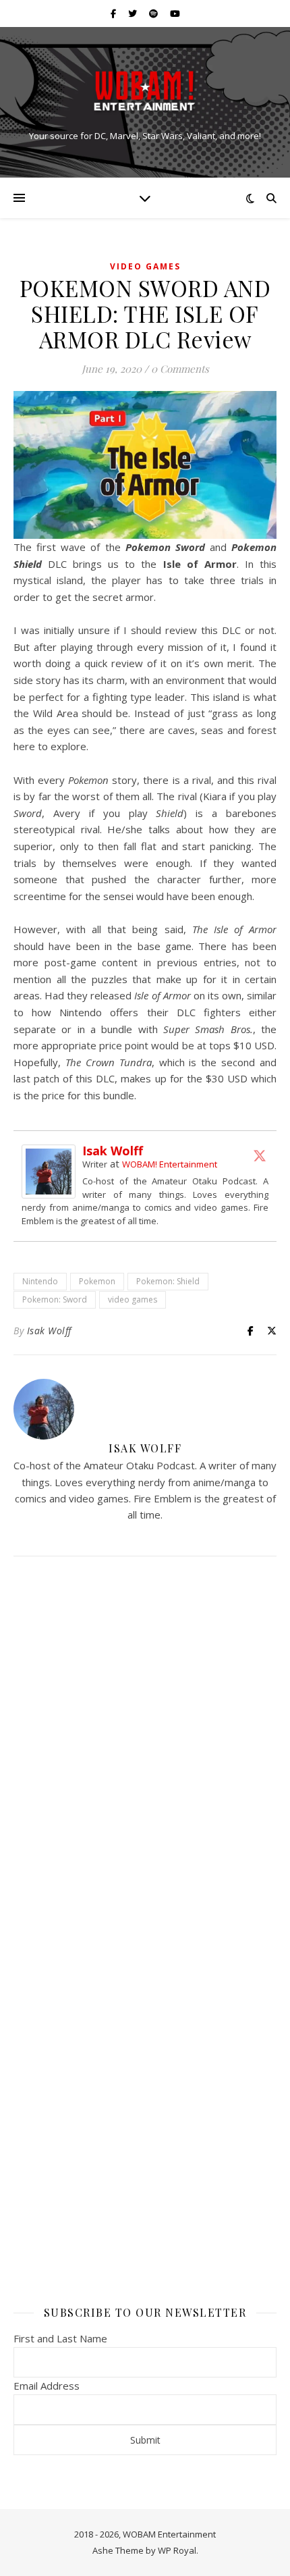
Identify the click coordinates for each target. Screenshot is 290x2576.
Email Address (47, 2386)
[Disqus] (145, 1745)
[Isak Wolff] (52, 1172)
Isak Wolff (113, 1151)
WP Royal (177, 2550)
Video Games (145, 266)
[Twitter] (260, 1155)
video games (133, 1299)
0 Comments (180, 369)
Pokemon (97, 1281)
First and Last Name (60, 2338)
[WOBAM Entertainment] (145, 91)
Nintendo (40, 1281)
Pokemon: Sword (55, 1299)
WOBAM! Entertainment (170, 1164)
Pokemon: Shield (168, 1281)
